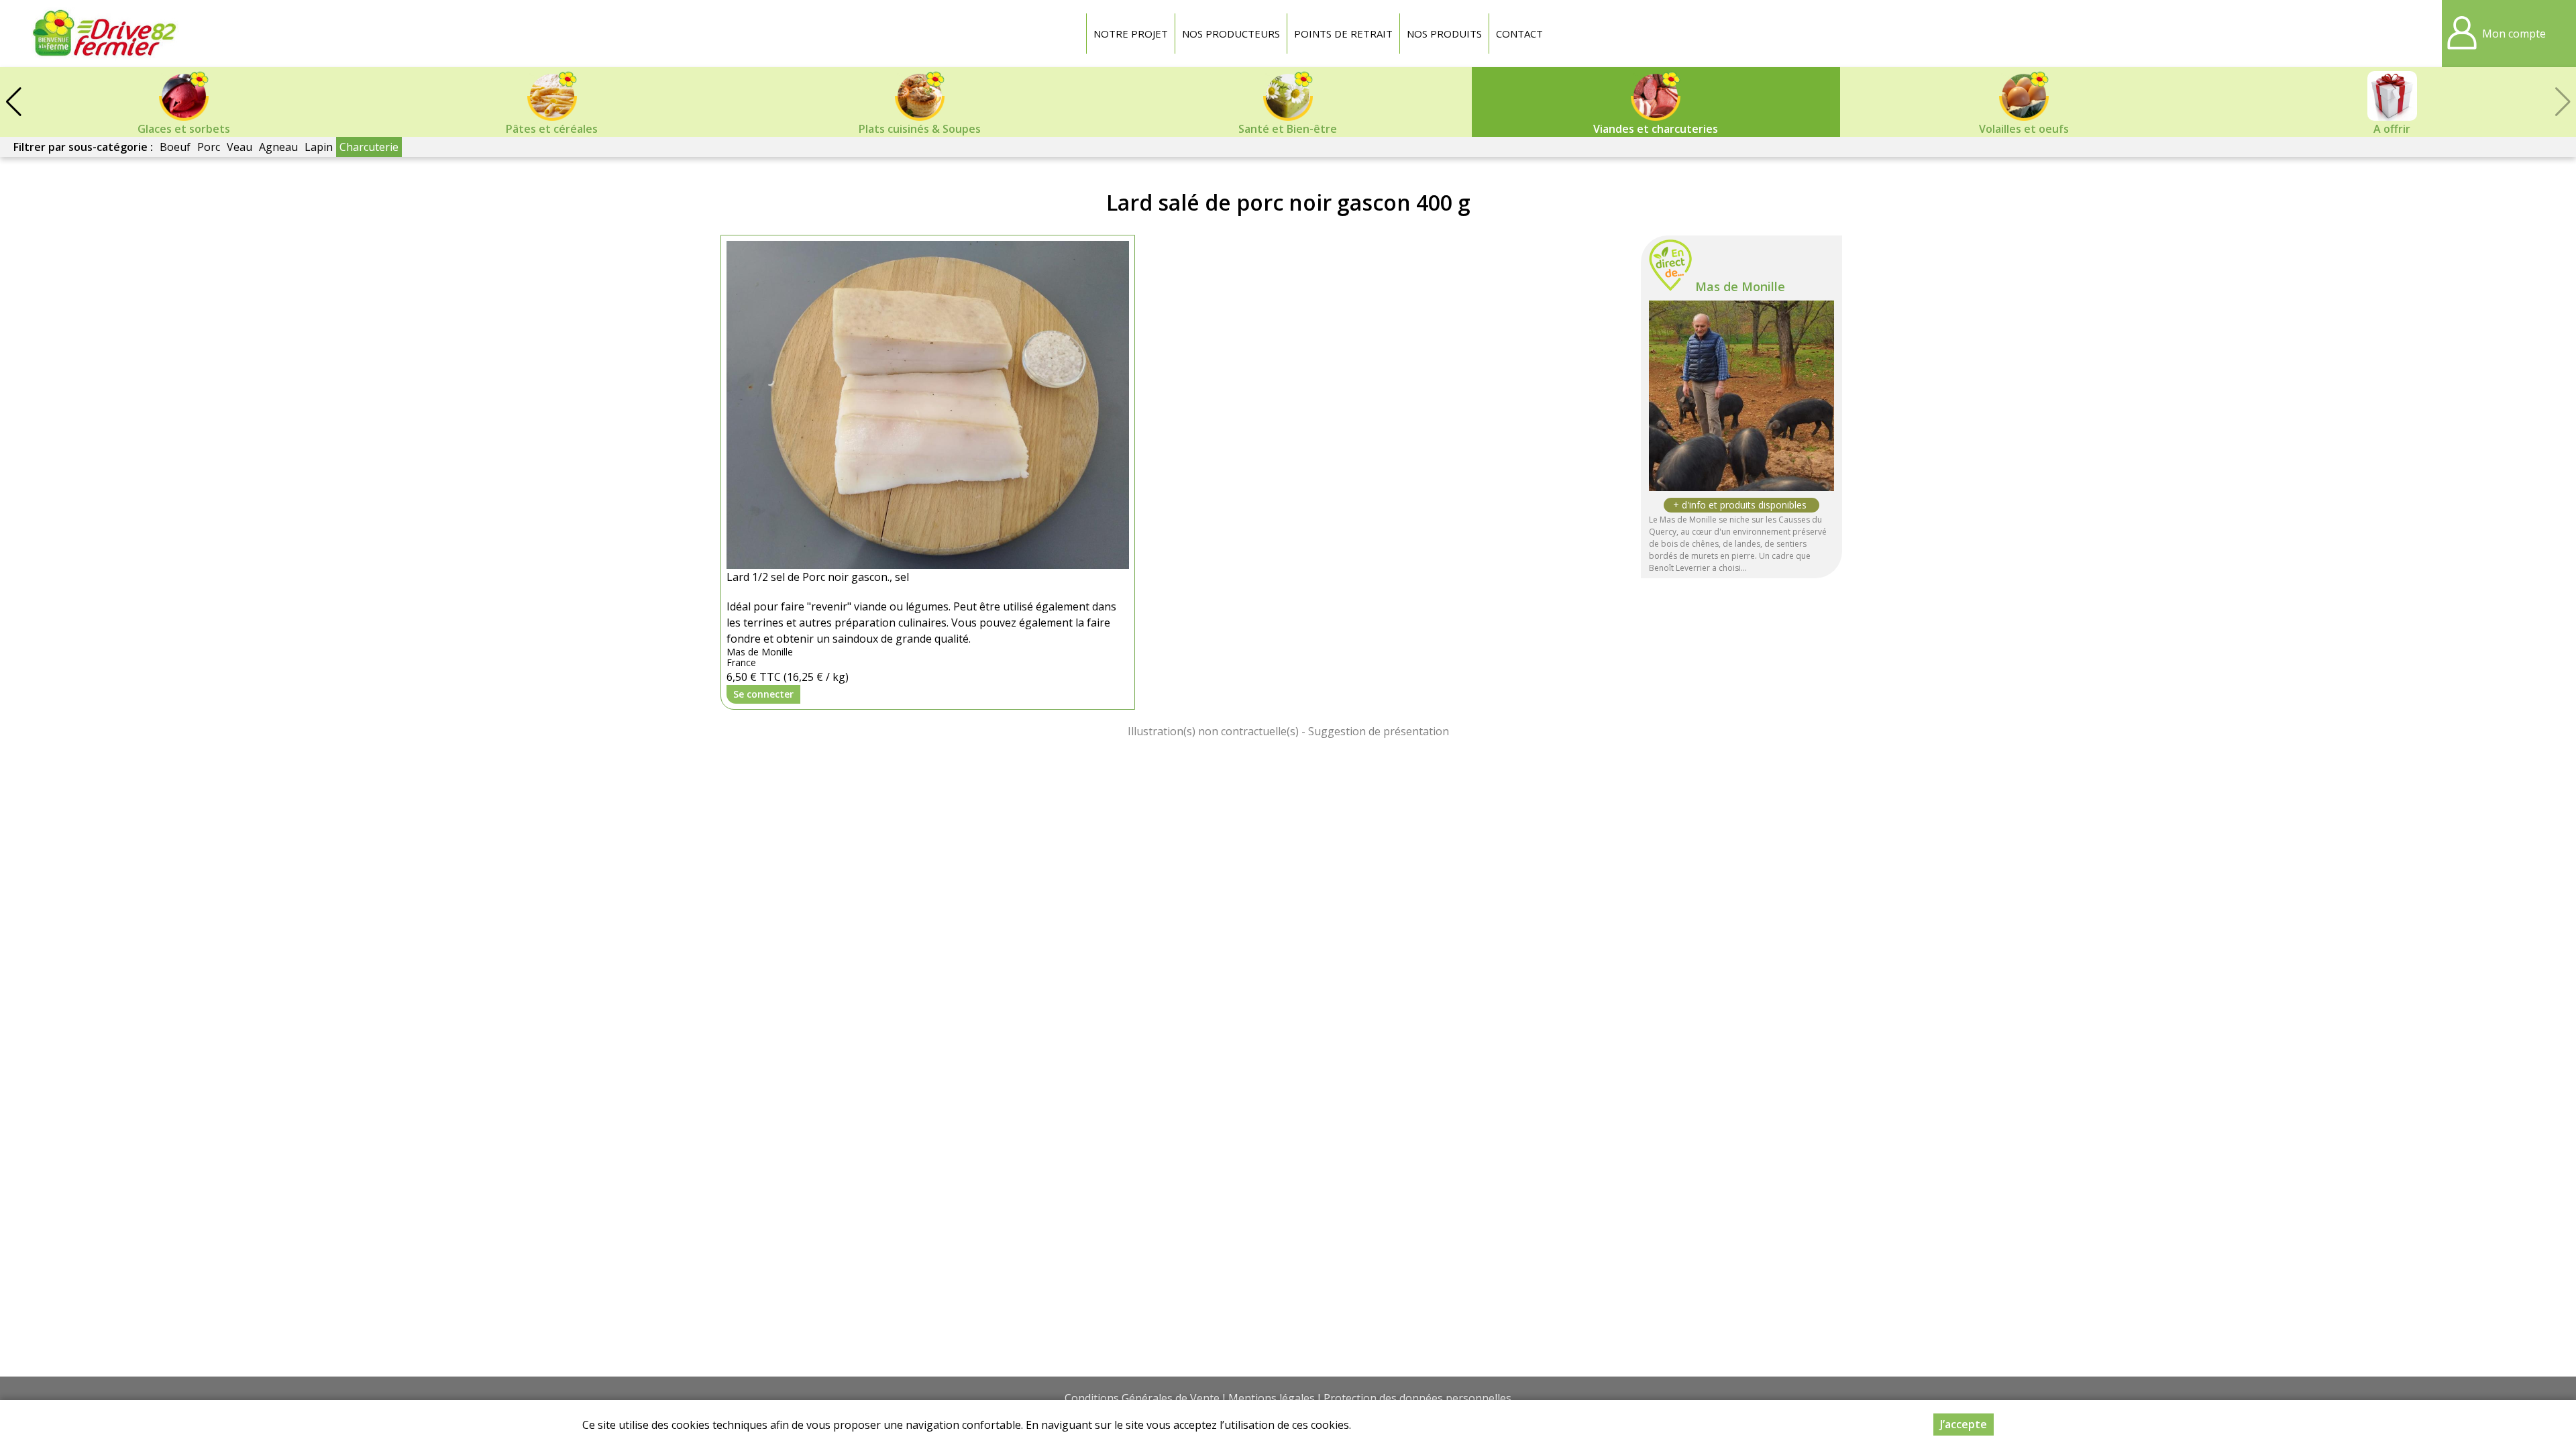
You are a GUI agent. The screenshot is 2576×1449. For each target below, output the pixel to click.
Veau (239, 147)
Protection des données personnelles (1417, 1398)
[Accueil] (104, 34)
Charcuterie (369, 147)
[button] (13, 102)
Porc (209, 147)
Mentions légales (1272, 1398)
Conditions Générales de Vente (1142, 1398)
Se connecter (763, 694)
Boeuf (175, 147)
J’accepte (1964, 1424)
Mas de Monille (1740, 286)
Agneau (278, 147)
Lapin (319, 147)
